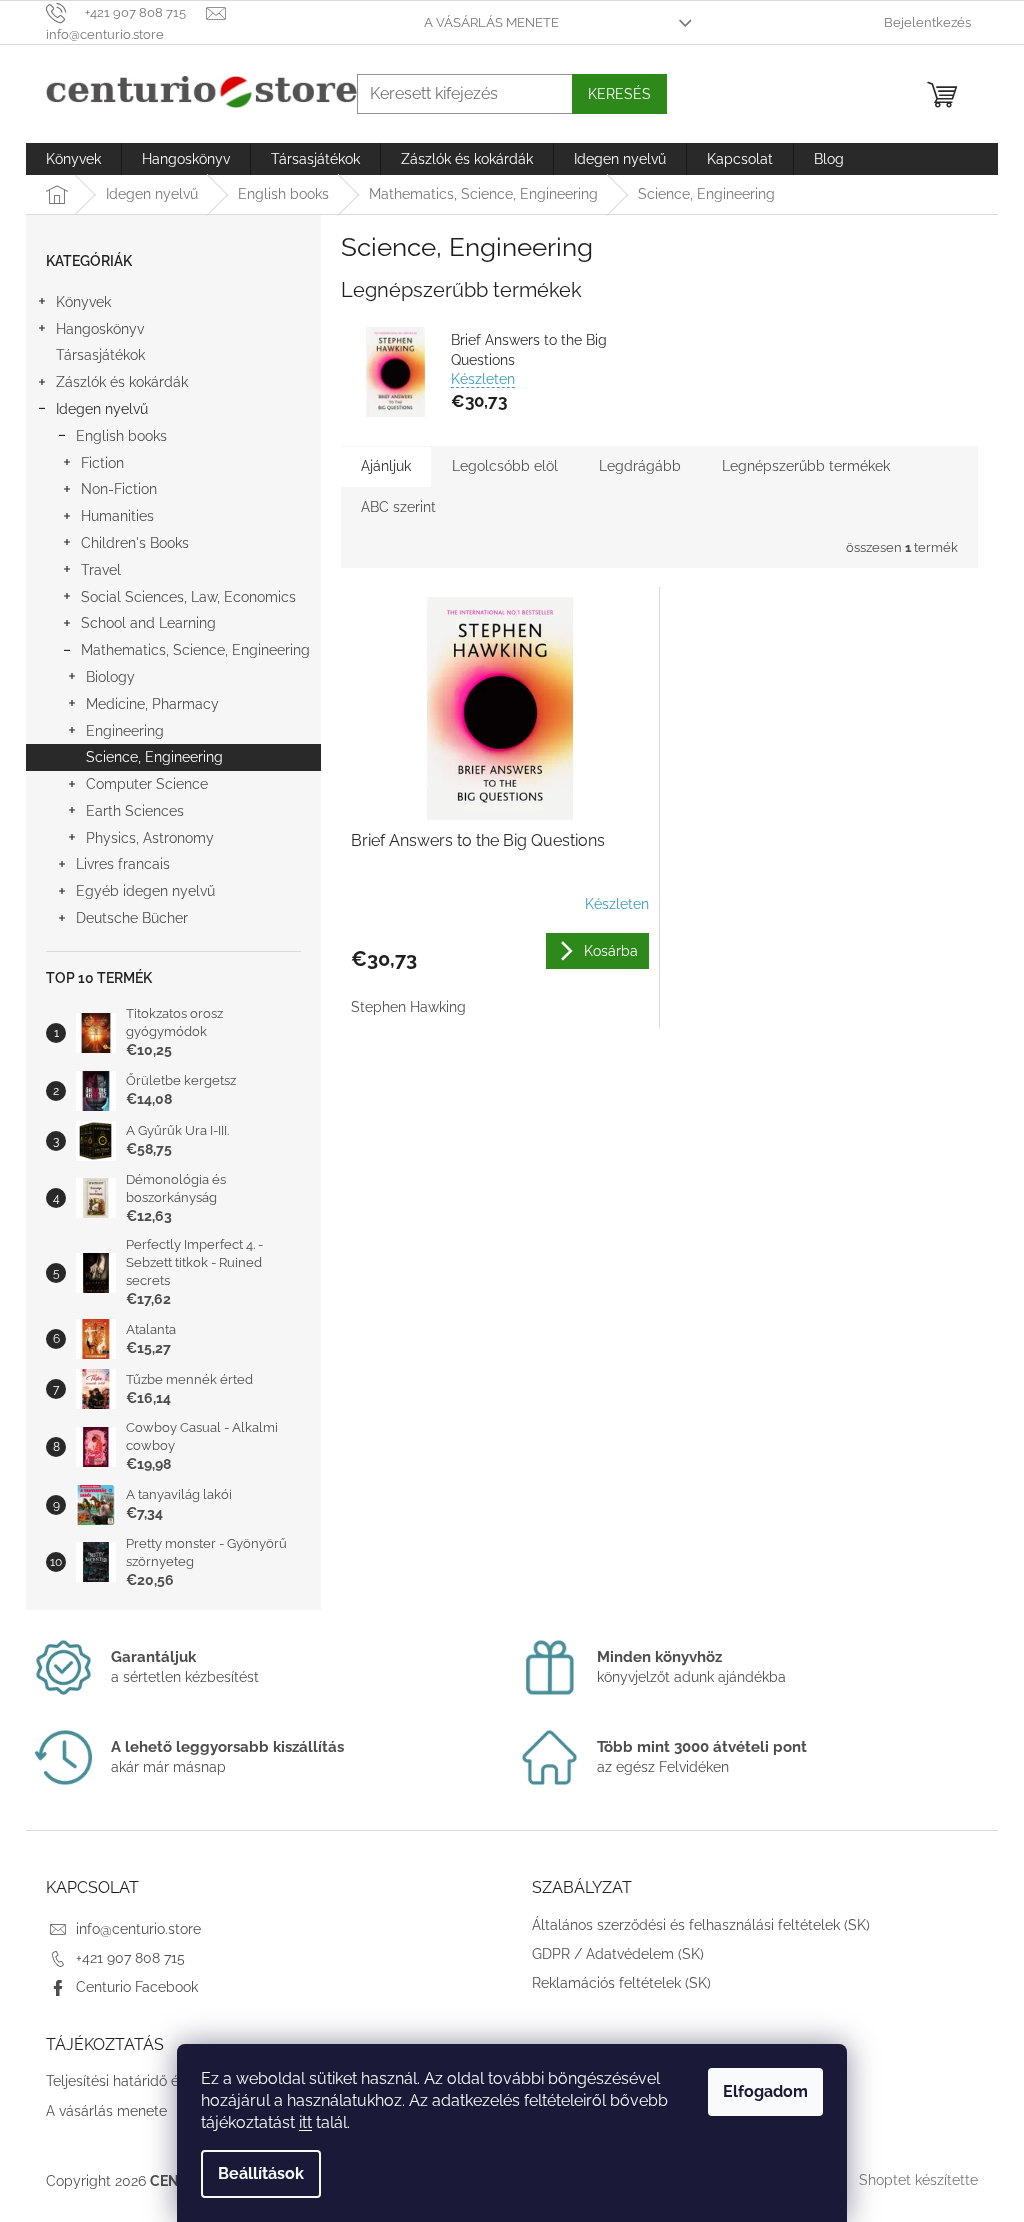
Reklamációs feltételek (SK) (621, 1983)
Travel (101, 570)
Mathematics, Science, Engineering (195, 650)
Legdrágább (640, 466)
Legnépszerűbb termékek (806, 466)
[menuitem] (73, 159)
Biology (110, 677)
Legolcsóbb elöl (505, 466)
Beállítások (261, 2173)
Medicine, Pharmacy (152, 704)
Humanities (117, 516)
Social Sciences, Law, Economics (188, 597)
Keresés (619, 94)
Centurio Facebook (137, 1987)
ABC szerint (398, 507)
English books (121, 436)
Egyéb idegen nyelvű (145, 891)
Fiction (102, 463)
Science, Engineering (154, 757)
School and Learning (148, 623)
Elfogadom (765, 2091)
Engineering (125, 731)
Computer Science (147, 784)
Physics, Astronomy (150, 838)
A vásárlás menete (491, 22)
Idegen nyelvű (102, 409)
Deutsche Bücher (132, 918)
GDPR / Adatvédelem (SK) (618, 1954)
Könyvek (83, 302)
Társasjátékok (100, 355)
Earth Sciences (135, 811)
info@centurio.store (138, 1929)
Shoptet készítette (918, 2180)
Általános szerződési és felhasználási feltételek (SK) (701, 1925)
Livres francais (123, 864)
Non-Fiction (119, 489)
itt (305, 2122)
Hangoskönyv (100, 329)
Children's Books (135, 543)
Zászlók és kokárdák (122, 382)
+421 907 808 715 (130, 1958)
